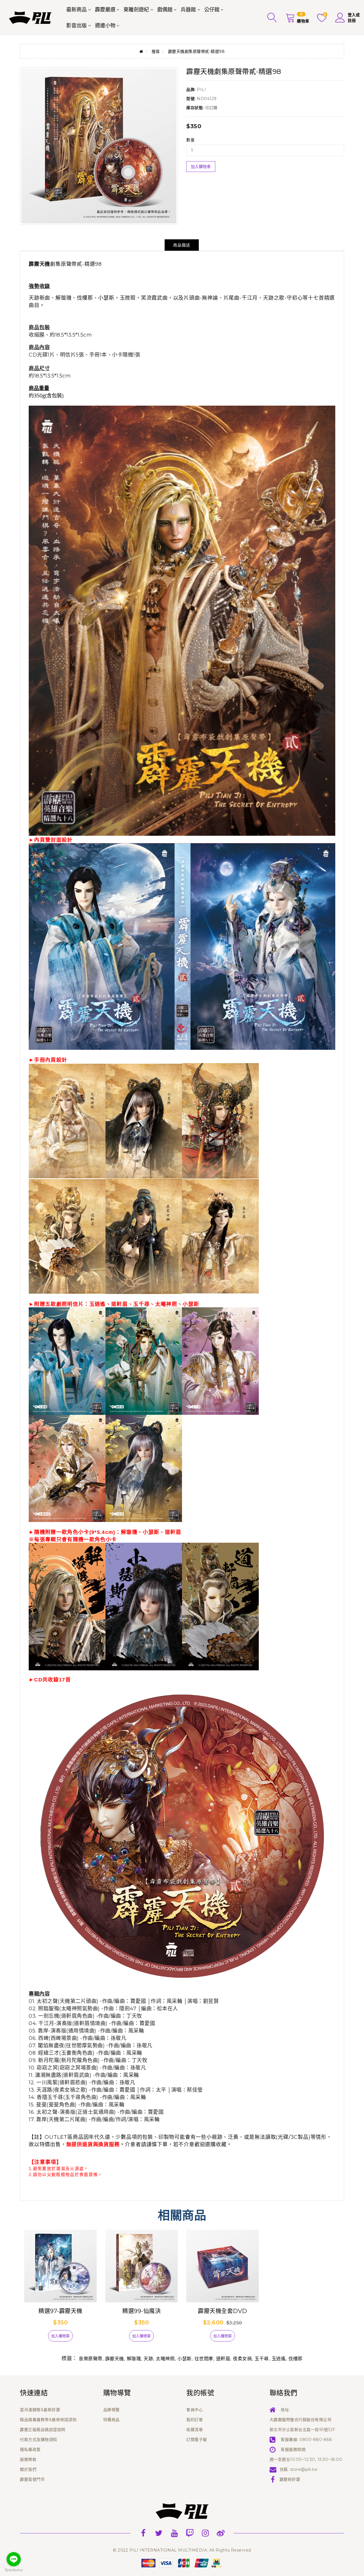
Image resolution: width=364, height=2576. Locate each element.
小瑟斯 (185, 2359)
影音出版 (76, 26)
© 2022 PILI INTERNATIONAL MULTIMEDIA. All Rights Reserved (182, 2550)
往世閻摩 (204, 2359)
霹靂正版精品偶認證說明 (43, 2430)
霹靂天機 (115, 2359)
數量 (190, 140)
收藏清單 (195, 2430)
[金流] (182, 2563)
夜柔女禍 (242, 2359)
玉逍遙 (279, 2359)
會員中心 (195, 2410)
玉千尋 (262, 2359)
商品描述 (182, 245)
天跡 (148, 2359)
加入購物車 (201, 167)
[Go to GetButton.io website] (14, 2570)
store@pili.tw (304, 2469)
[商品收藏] (38, 2338)
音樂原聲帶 (91, 2359)
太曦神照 (165, 2359)
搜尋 (156, 51)
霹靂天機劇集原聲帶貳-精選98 (197, 51)
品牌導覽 (111, 2410)
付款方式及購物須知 (39, 2440)
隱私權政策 (30, 2450)
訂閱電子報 (197, 2440)
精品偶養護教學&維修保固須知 (48, 2420)
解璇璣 (134, 2359)
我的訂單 (195, 2420)
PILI (201, 90)
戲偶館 (165, 10)
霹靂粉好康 (290, 2479)
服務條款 (28, 2459)
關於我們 (28, 2469)
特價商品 (111, 2420)
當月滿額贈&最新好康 (40, 2410)
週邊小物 (105, 26)
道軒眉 (223, 2359)
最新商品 (76, 10)
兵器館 (188, 10)
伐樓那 (295, 2359)
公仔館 (212, 10)
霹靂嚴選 (105, 10)
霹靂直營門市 (32, 2479)
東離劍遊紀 (136, 10)
